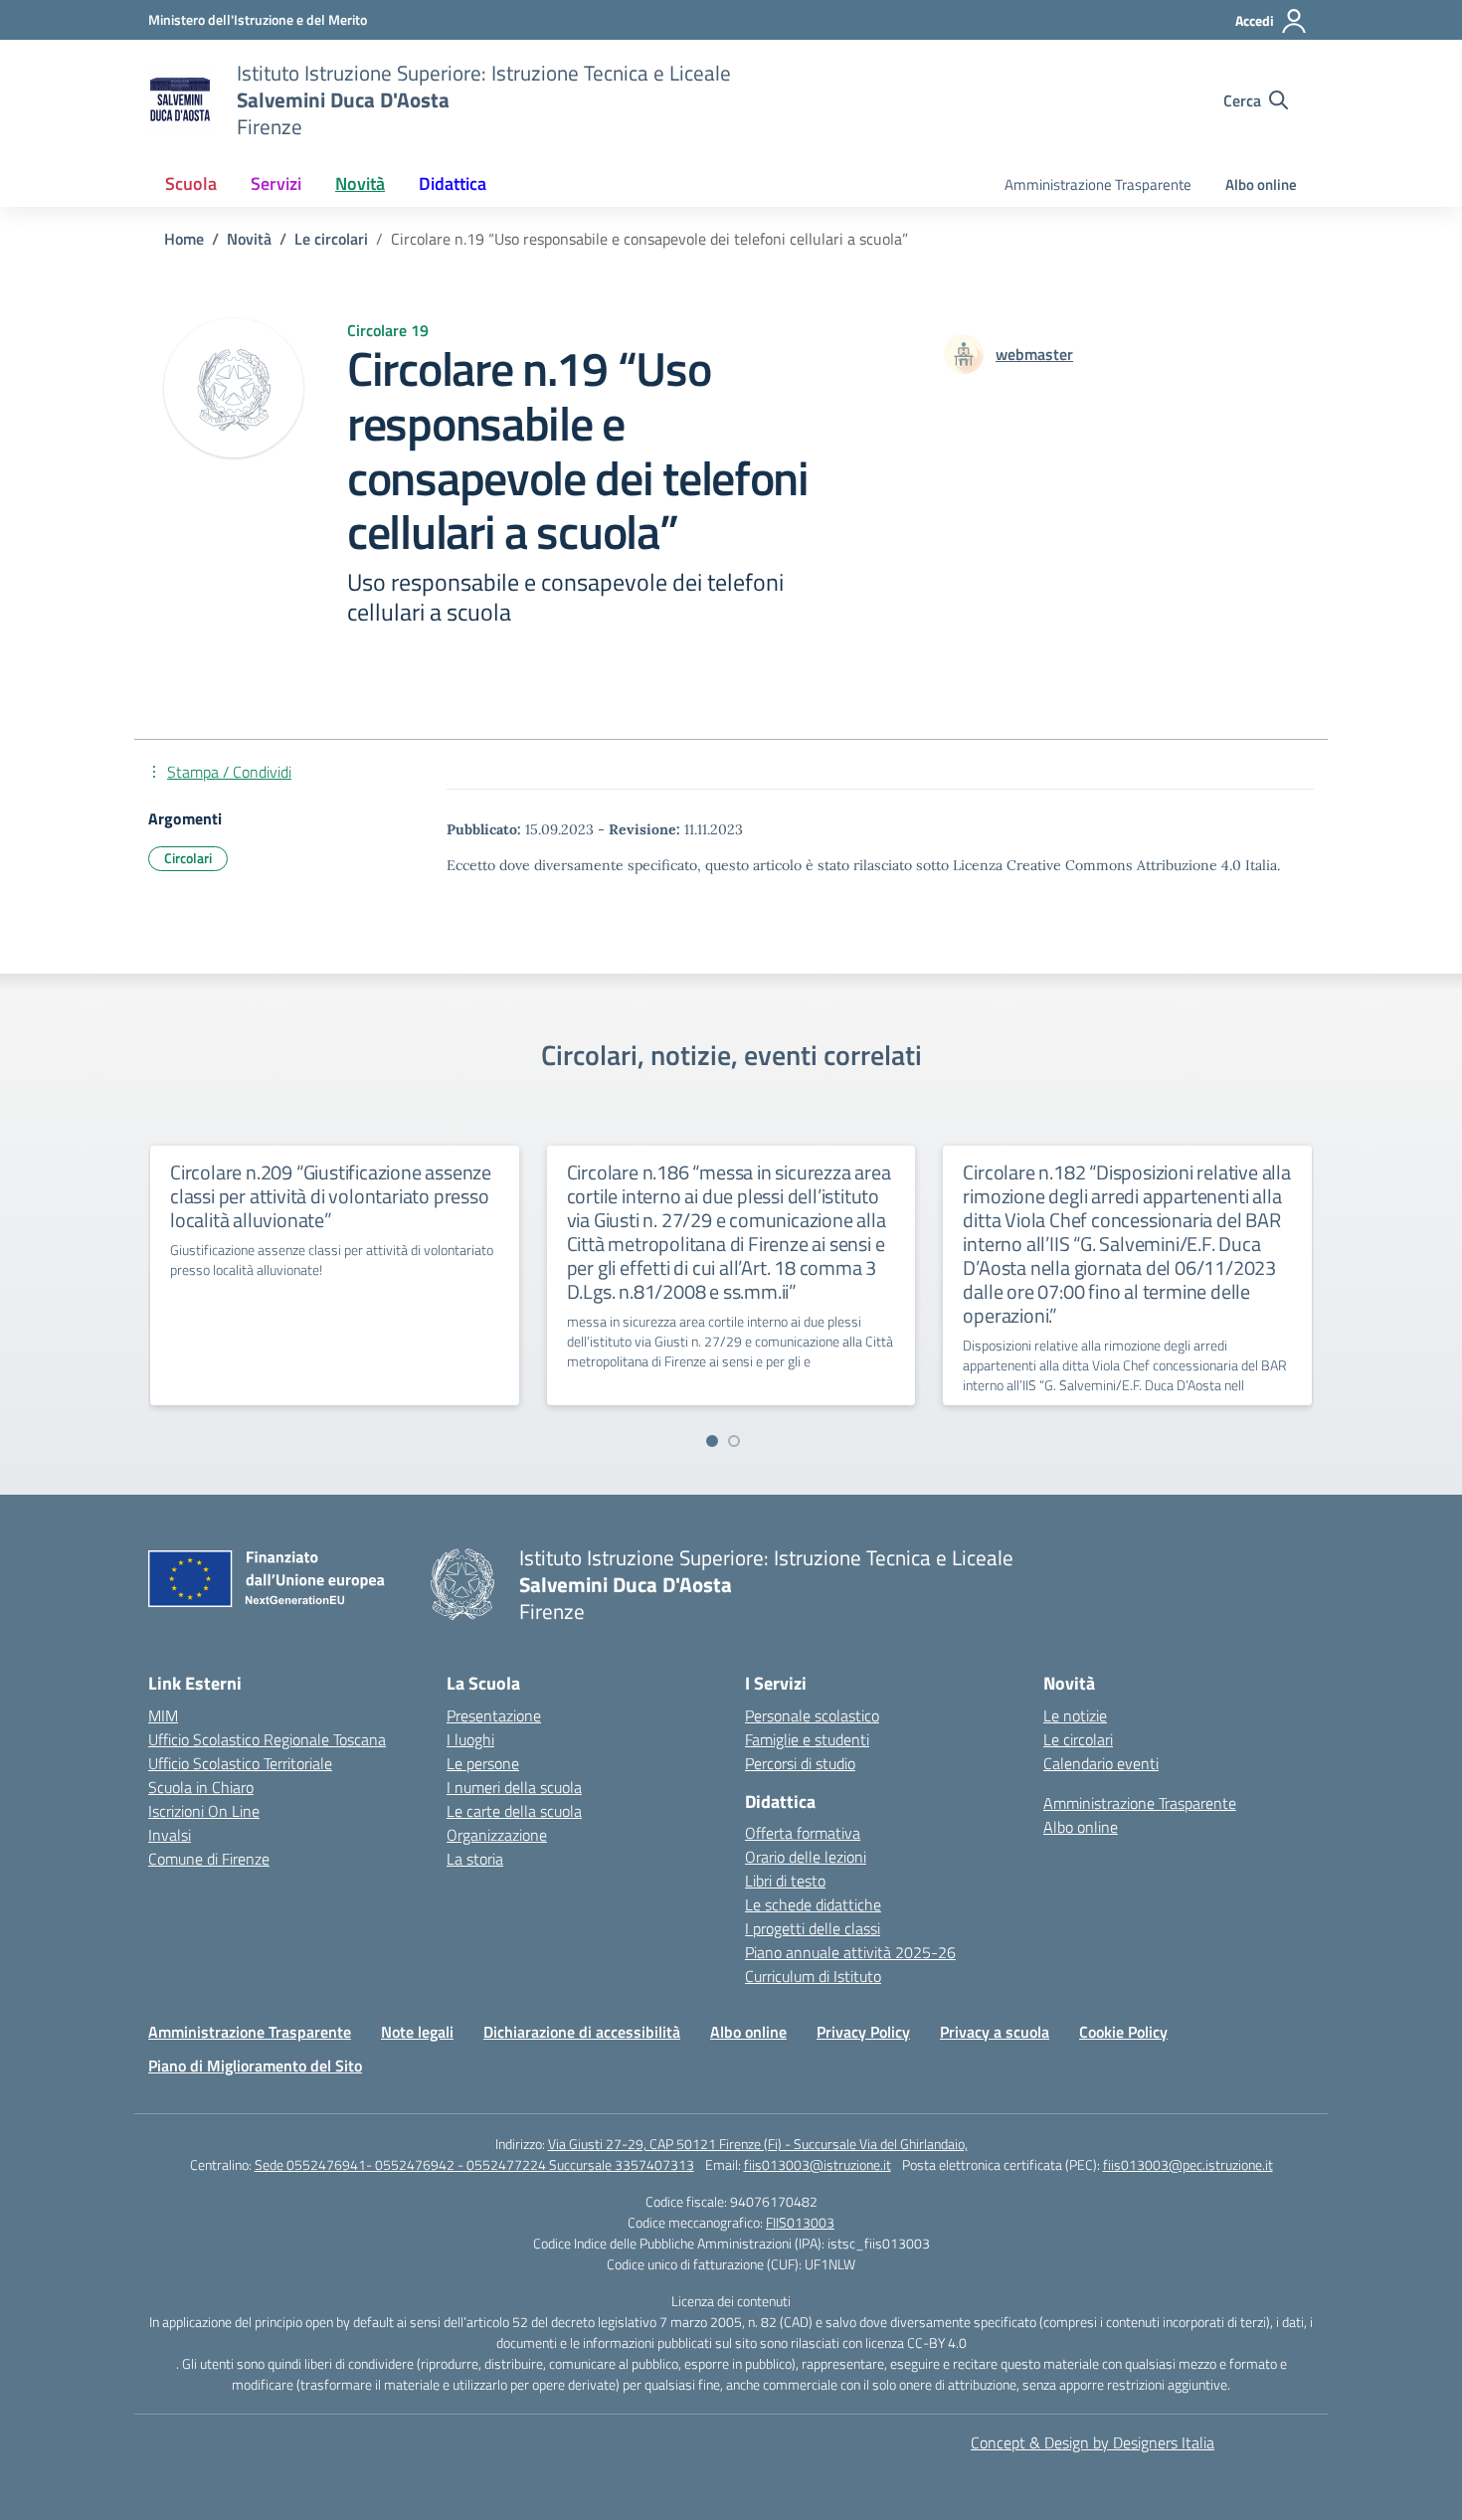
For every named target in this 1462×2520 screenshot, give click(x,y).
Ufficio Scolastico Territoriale (240, 1763)
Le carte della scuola (514, 1811)
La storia (475, 1859)
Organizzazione (497, 1835)
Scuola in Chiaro (201, 1787)
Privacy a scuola (995, 2032)
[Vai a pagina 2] (734, 1441)
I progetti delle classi (813, 1928)
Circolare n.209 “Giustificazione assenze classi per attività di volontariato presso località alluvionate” (331, 1196)
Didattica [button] (453, 183)
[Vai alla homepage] (180, 100)
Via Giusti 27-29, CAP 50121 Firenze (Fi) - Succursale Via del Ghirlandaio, (758, 2144)
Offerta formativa (803, 1833)
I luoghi (470, 1739)
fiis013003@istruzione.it (818, 2164)
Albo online (1261, 184)
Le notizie (1075, 1715)
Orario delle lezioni (806, 1857)
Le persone (483, 1763)
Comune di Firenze (209, 1859)
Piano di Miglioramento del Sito (255, 2066)
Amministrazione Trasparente (1098, 184)
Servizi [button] (276, 183)
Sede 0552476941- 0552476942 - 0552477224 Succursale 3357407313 (474, 2164)
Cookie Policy (1123, 2032)
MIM (163, 1715)
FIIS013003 (800, 2222)
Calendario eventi (1101, 1763)
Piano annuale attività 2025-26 (850, 1952)
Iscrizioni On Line (204, 1811)
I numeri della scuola (514, 1787)
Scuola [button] (191, 183)
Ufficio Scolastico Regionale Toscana (267, 1739)
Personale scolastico (812, 1715)
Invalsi (170, 1835)
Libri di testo (785, 1881)
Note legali (417, 2032)
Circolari (188, 858)
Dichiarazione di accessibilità (582, 2032)
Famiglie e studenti (807, 1739)
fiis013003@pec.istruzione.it (1188, 2164)
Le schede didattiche (813, 1904)
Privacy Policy (863, 2032)
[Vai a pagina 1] (712, 1441)
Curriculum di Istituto (813, 1976)
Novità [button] (360, 183)
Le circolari (1078, 1739)
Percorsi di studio (800, 1763)
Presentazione (494, 1715)
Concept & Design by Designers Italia (1093, 2442)
